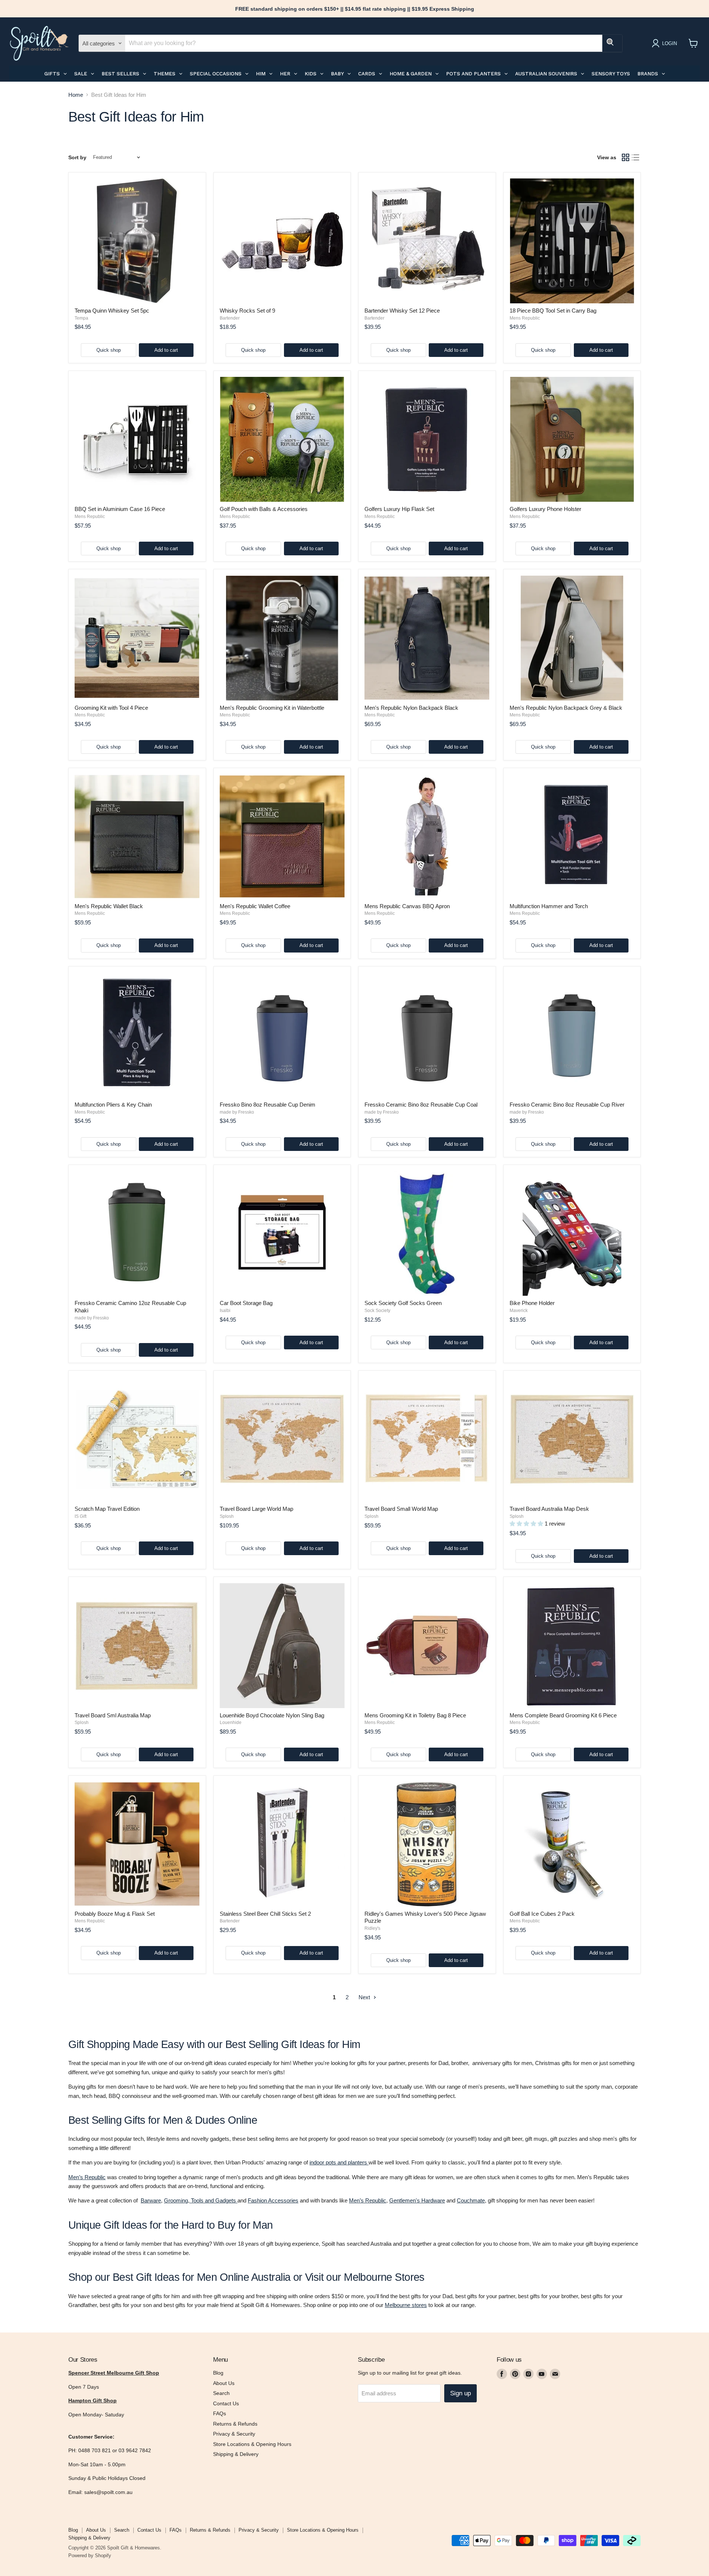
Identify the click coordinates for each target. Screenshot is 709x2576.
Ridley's (372, 1928)
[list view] (636, 157)
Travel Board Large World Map (256, 1509)
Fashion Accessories (273, 2200)
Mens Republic (525, 318)
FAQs (220, 2413)
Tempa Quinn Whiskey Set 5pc (112, 311)
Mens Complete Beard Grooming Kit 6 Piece (563, 1715)
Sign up (460, 2393)
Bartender (230, 318)
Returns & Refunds (235, 2424)
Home (76, 95)
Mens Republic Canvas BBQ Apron (407, 906)
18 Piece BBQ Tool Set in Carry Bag (553, 311)
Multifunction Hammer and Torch (549, 906)
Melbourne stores (406, 2305)
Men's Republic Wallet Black (109, 906)
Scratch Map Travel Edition (107, 1509)
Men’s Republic (87, 2177)
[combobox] (364, 43)
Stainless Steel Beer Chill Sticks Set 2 (265, 1914)
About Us (224, 2383)
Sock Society (377, 1311)
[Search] (612, 43)
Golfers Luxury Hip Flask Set (399, 509)
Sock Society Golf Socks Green (403, 1303)
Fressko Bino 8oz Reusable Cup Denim (268, 1105)
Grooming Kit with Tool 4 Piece (111, 708)
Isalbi (225, 1311)
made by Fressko (237, 1112)
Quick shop (109, 350)
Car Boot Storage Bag (246, 1303)
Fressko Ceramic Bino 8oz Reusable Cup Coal (421, 1105)
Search (221, 2393)
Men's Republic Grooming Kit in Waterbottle (272, 708)
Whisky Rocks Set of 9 (247, 311)
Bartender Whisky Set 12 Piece (402, 311)
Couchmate (471, 2200)
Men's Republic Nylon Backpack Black (411, 708)
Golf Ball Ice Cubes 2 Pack (542, 1914)
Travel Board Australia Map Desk (549, 1509)
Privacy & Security (234, 2434)
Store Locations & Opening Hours (252, 2444)
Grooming (176, 2200)
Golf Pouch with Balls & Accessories (264, 509)
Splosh (227, 1516)
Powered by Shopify (90, 2555)
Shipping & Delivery (236, 2454)
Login (669, 43)
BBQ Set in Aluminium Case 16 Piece (120, 509)
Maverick (519, 1311)
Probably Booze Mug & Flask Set (115, 1914)
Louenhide (231, 1723)
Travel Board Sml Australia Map (113, 1715)
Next (365, 1997)
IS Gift (81, 1516)
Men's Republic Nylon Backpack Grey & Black (566, 708)
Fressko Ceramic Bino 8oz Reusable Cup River (567, 1105)
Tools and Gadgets (213, 2200)
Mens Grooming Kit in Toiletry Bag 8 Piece (415, 1715)
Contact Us (226, 2403)
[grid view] (626, 157)
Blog (218, 2373)
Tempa (81, 318)
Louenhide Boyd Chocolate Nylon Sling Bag (272, 1715)
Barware (151, 2200)
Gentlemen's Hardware (417, 2200)
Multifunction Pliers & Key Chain (113, 1105)
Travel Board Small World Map (401, 1509)
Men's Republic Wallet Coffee (255, 906)
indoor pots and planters (338, 2162)
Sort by (77, 157)
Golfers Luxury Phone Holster (545, 509)
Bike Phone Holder (532, 1303)
